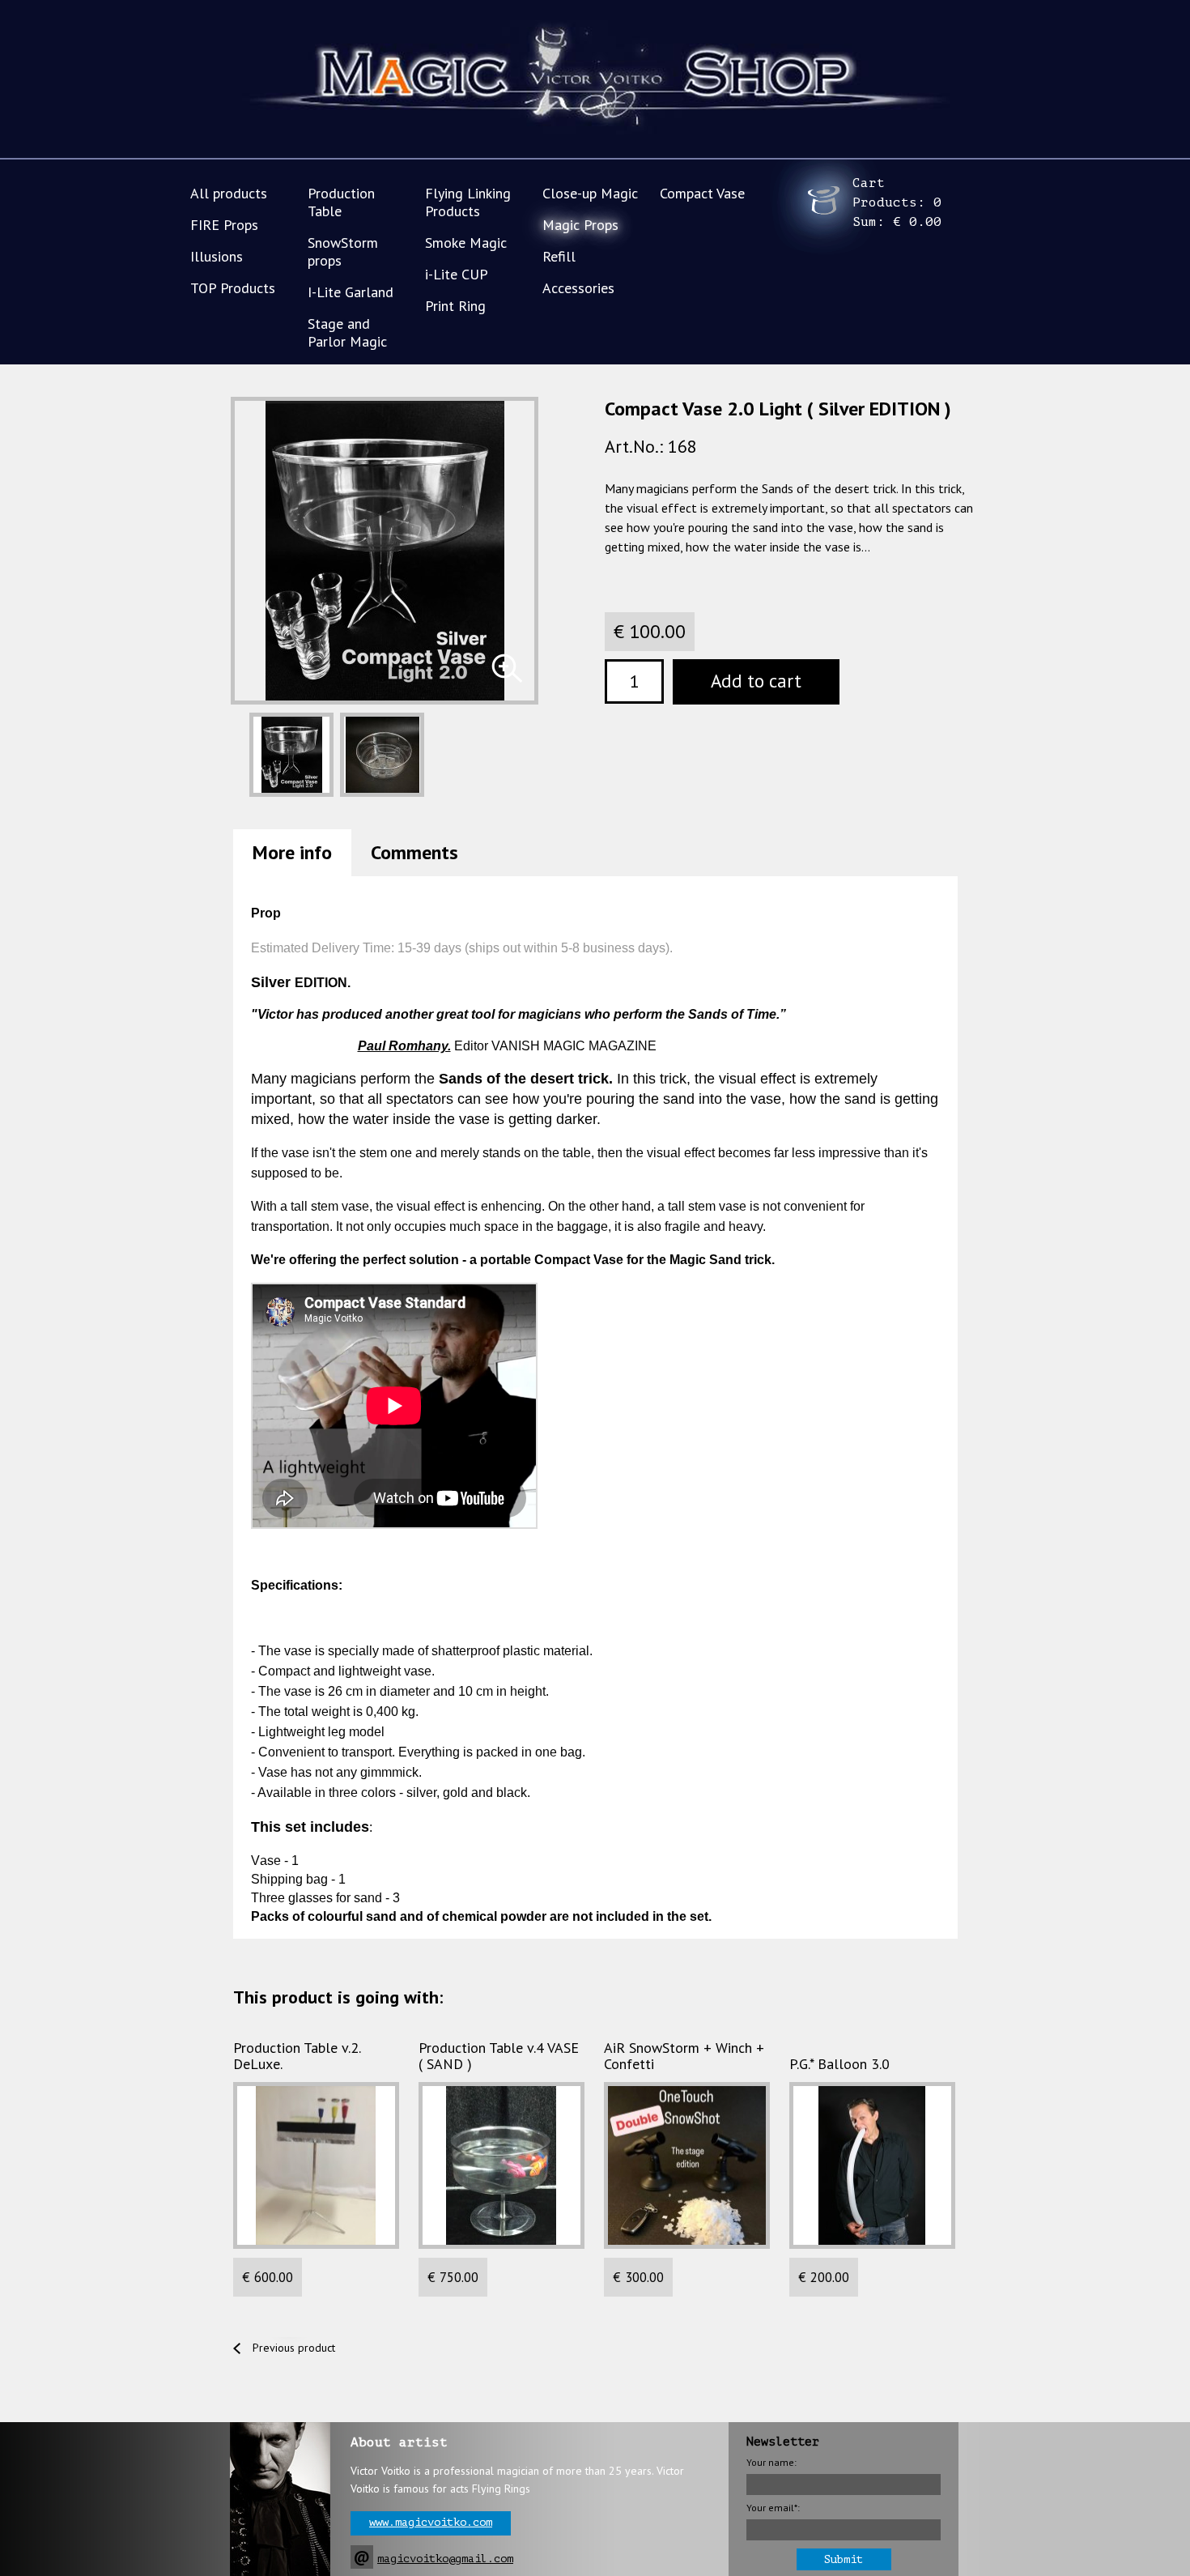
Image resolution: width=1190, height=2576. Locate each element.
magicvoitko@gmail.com (445, 2559)
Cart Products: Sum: (897, 202)
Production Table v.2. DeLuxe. (297, 2056)
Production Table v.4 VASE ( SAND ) (499, 2056)
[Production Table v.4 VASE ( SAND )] (501, 2165)
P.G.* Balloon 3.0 (839, 2064)
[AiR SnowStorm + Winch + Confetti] (687, 2165)
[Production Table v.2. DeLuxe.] (316, 2165)
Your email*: (773, 2508)
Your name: (771, 2462)
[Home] (595, 80)
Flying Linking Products (468, 202)
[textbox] (634, 681)
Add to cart (756, 681)
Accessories (578, 288)
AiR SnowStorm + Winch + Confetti (684, 2056)
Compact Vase (702, 193)
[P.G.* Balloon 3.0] (872, 2165)
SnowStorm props (343, 251)
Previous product (294, 2348)
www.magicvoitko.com (431, 2522)
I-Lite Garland (351, 292)
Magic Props (580, 225)
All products (229, 193)
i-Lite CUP (457, 274)
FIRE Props (224, 225)
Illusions (217, 256)
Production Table (341, 202)
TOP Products (233, 288)
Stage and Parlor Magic (347, 332)
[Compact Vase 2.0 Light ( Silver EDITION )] (507, 668)
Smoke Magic (466, 243)
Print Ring (455, 306)
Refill (559, 256)
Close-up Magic (590, 193)
